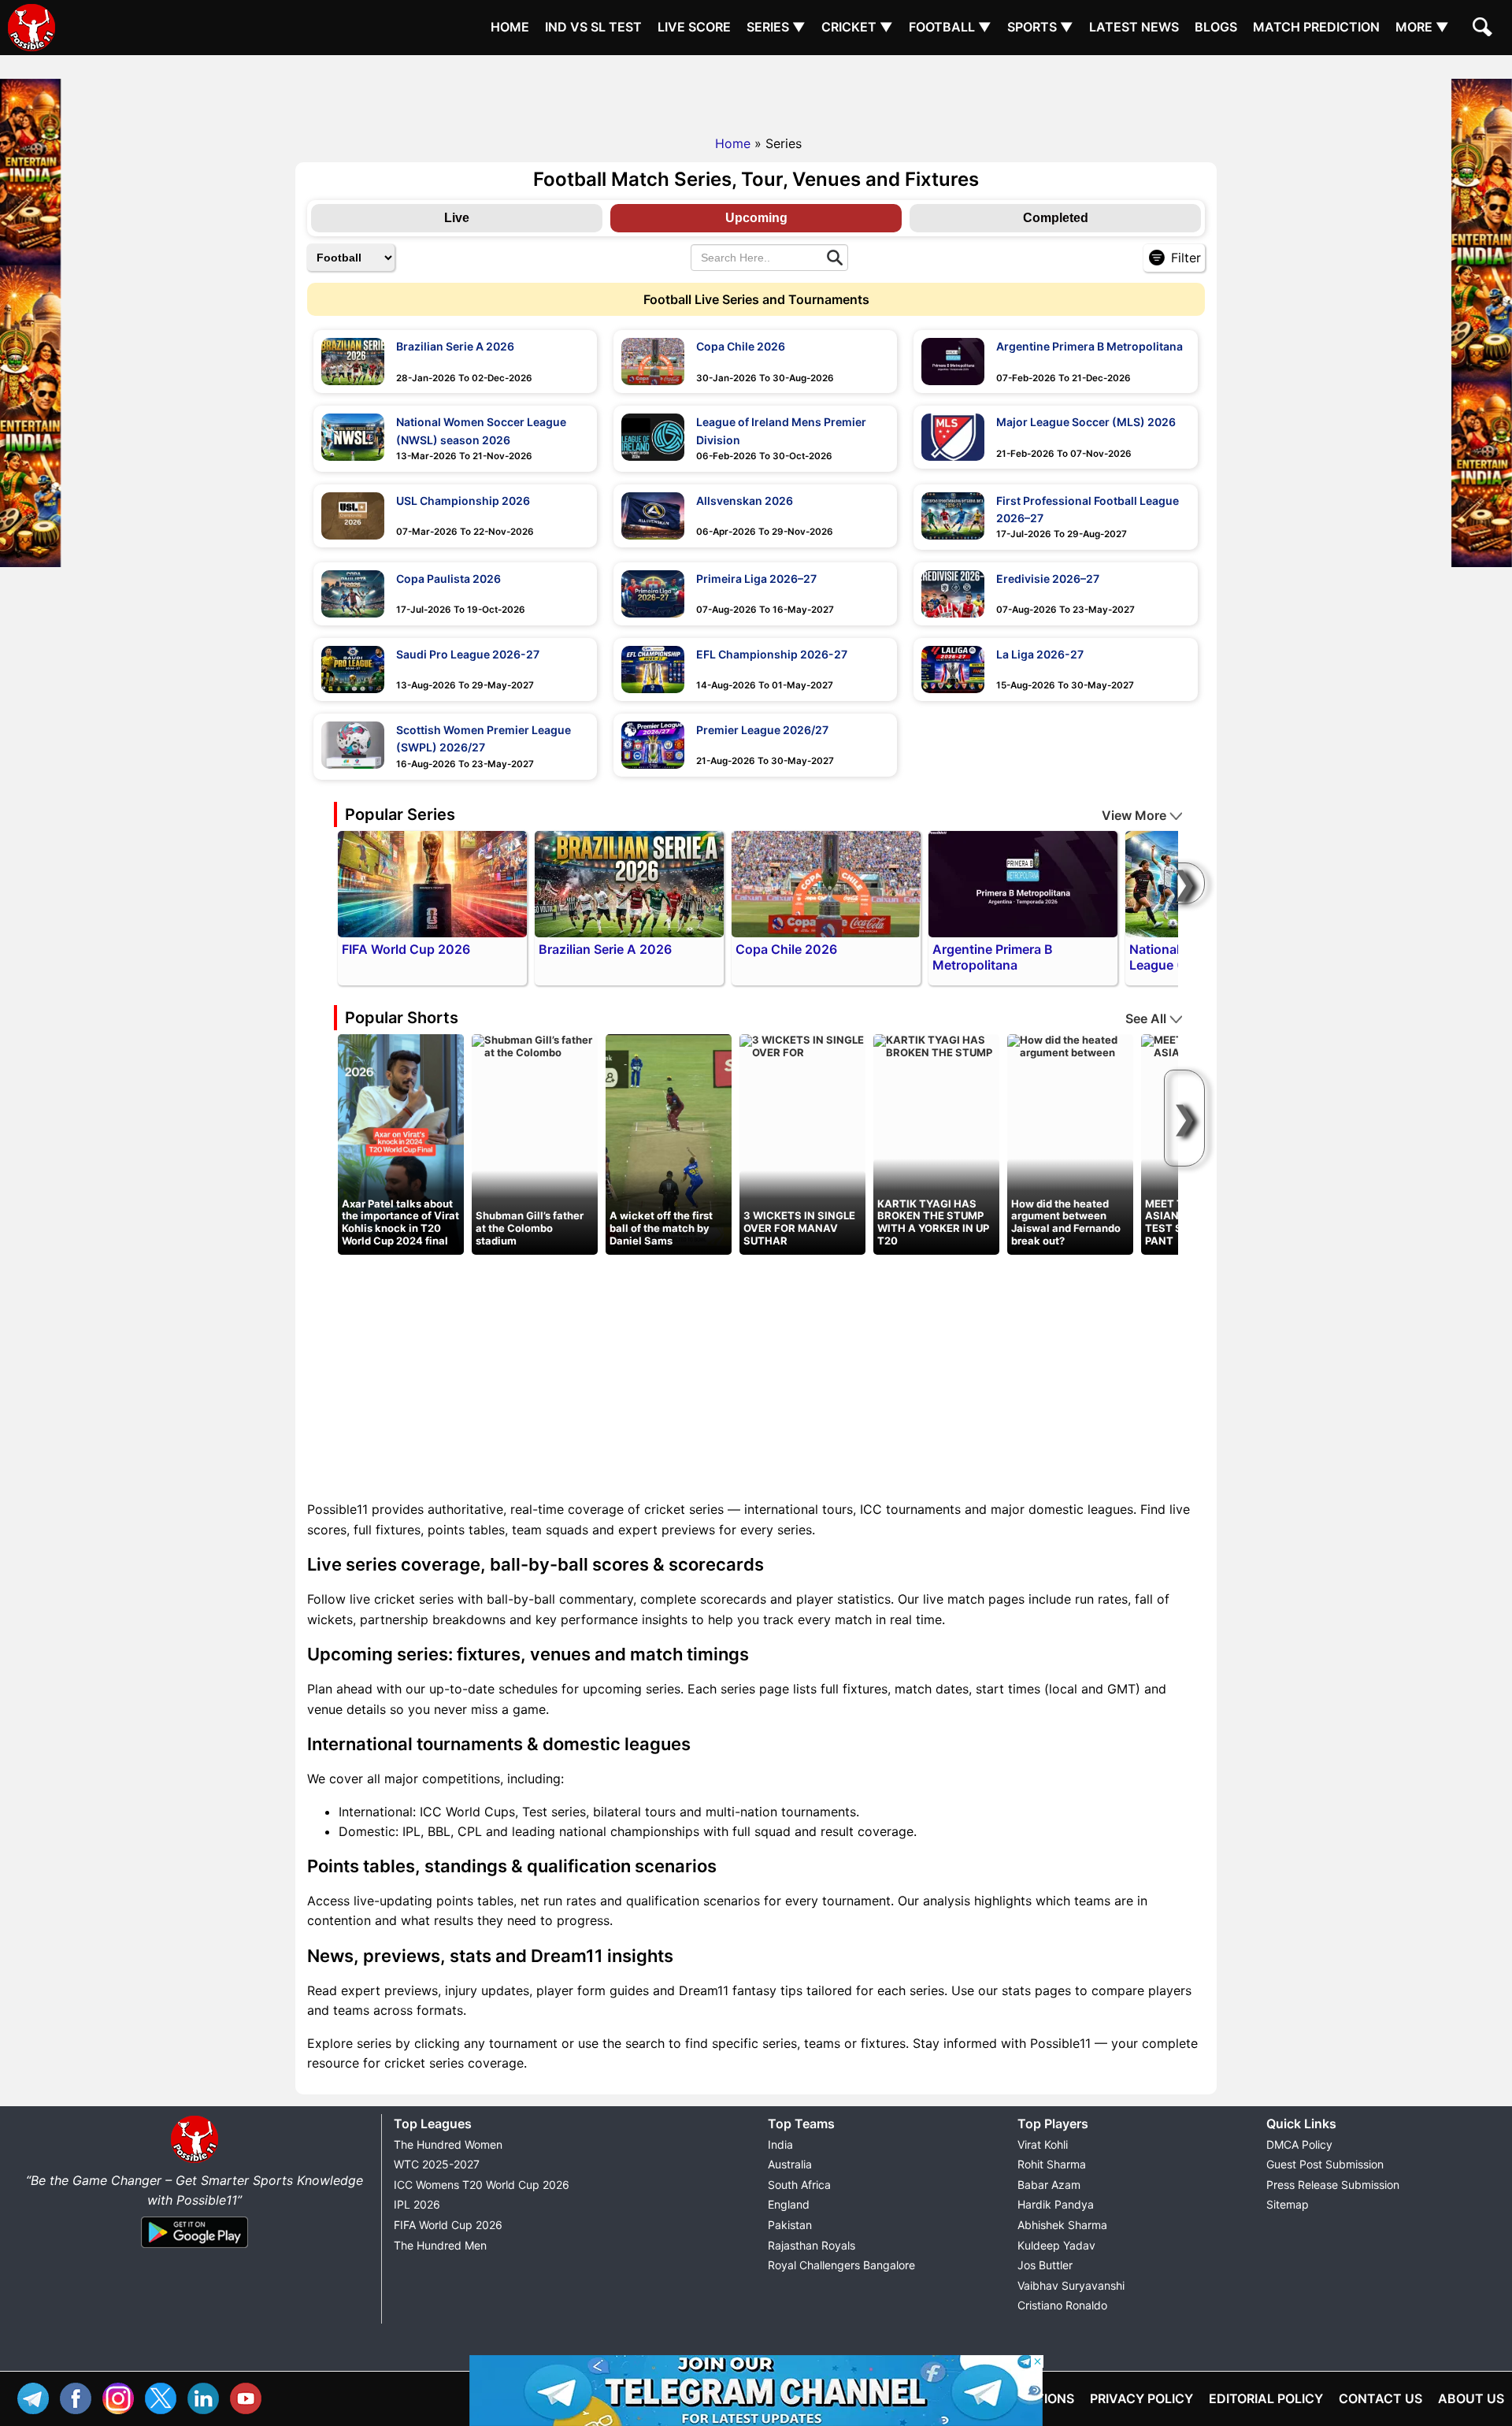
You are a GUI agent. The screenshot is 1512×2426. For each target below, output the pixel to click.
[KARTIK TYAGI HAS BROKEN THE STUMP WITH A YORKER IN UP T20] (936, 1045)
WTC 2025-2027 (437, 2164)
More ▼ (1422, 27)
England (789, 2204)
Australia (790, 2164)
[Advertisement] (756, 91)
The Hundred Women (448, 2144)
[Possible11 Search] (1484, 29)
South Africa (799, 2185)
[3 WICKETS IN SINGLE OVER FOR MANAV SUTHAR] (802, 1045)
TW (165, 2396)
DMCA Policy (1299, 2144)
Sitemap (1288, 2204)
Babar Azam (1049, 2185)
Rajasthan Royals (812, 2245)
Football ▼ (950, 27)
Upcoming (756, 218)
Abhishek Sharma (1062, 2225)
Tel (37, 2396)
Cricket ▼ (857, 27)
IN (207, 2396)
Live (457, 218)
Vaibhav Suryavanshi (1071, 2285)
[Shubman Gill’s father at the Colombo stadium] (535, 1045)
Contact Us (1380, 2398)
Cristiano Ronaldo (1062, 2305)
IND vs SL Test (593, 27)
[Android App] (195, 2249)
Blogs (1216, 27)
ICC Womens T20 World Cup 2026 (482, 2185)
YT (250, 2396)
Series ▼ (776, 27)
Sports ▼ (1040, 27)
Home (510, 27)
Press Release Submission (1333, 2185)
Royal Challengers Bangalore (841, 2265)
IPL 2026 (417, 2204)
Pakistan (790, 2225)
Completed (1056, 218)
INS (122, 2396)
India (780, 2144)
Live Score (694, 27)
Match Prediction (1316, 27)
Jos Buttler (1045, 2265)
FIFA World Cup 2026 (448, 2225)
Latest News (1134, 27)
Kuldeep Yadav (1056, 2245)
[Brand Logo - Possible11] (195, 2160)
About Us (1471, 2398)
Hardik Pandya (1056, 2204)
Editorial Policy (1266, 2398)
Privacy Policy (1141, 2398)
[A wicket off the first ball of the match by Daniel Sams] (669, 1144)
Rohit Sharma (1052, 2164)
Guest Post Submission (1325, 2164)
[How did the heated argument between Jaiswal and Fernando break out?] (1070, 1045)
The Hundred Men (440, 2245)
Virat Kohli (1043, 2144)
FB (80, 2396)
